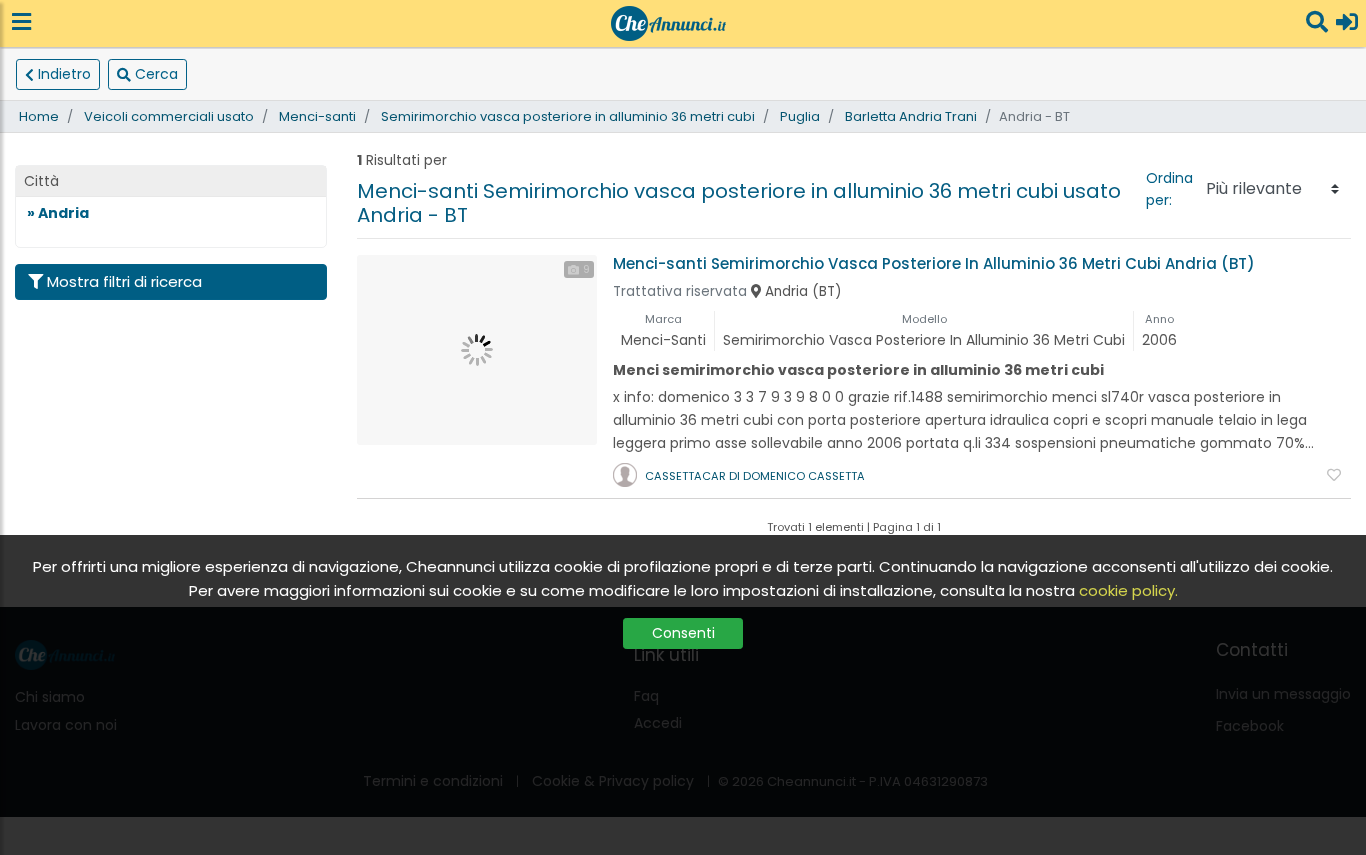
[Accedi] (1347, 23)
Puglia (800, 116)
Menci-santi (317, 116)
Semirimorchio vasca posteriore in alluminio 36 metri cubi (568, 116)
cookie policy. (1128, 590)
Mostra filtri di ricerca (124, 281)
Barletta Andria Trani (911, 116)
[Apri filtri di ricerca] (1317, 23)
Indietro (64, 74)
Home (39, 116)
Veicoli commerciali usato (169, 116)
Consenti (683, 633)
